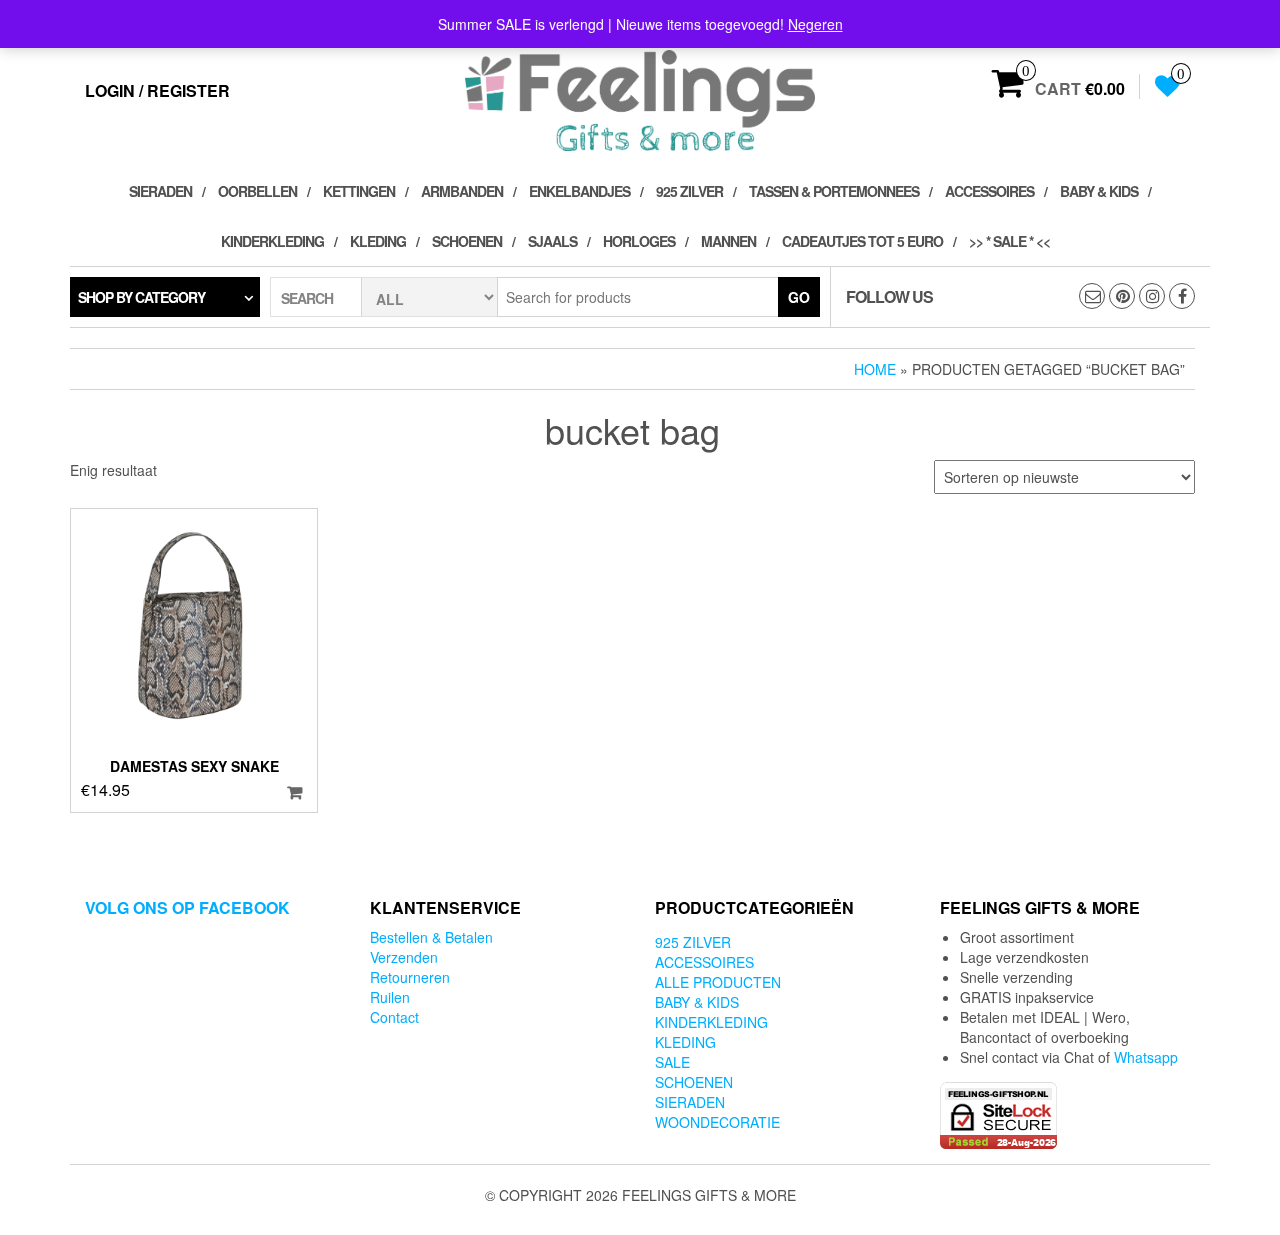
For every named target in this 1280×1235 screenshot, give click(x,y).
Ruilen (390, 997)
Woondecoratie (717, 1122)
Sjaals (552, 241)
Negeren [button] (815, 24)
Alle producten (718, 982)
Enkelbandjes (579, 191)
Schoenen (467, 241)
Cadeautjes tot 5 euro (862, 241)
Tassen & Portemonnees (834, 191)
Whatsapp (1146, 1057)
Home (875, 369)
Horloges (639, 241)
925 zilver (689, 191)
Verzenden (404, 957)
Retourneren (410, 977)
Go (799, 297)
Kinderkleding (272, 241)
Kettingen (359, 191)
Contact (394, 1017)
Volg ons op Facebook (187, 907)
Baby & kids (1099, 191)
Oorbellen (257, 191)
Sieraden (160, 191)
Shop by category (141, 297)
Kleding (378, 241)
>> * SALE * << (1009, 241)
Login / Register (157, 90)
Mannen (728, 241)
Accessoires (989, 191)
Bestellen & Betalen (431, 937)
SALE (672, 1062)
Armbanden (462, 191)
